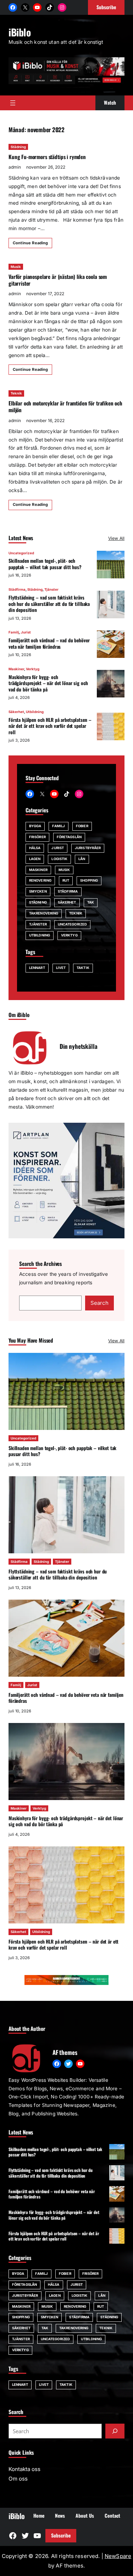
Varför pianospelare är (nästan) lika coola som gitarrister (58, 280)
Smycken (38, 891)
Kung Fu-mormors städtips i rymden (47, 157)
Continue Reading (30, 243)
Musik (16, 267)
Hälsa (35, 848)
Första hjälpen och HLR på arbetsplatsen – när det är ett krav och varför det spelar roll (50, 726)
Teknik (16, 393)
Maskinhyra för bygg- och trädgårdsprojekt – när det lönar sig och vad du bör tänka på (48, 683)
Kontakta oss (24, 2469)
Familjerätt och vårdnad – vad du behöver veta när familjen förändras (49, 643)
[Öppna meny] (13, 103)
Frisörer (37, 837)
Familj (14, 632)
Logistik (59, 859)
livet (61, 968)
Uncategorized (21, 553)
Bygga (35, 826)
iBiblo (20, 32)
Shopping (89, 880)
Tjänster (51, 589)
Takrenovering (44, 913)
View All (116, 538)
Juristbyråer (88, 848)
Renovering (40, 880)
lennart (37, 968)
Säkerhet (16, 712)
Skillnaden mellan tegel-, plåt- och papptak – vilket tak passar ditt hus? (45, 564)
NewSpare (118, 2556)
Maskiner (16, 669)
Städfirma (17, 589)
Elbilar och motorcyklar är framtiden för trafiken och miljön (65, 406)
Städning (18, 147)
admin (15, 167)
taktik (83, 968)
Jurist (26, 632)
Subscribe (61, 2535)
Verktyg (33, 669)
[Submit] (115, 2431)
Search (99, 1303)
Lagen (35, 859)
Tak (91, 902)
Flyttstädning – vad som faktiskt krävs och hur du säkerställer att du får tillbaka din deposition (49, 604)
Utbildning (35, 712)
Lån (82, 859)
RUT (66, 880)
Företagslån (69, 837)
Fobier (82, 826)
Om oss (18, 2479)
